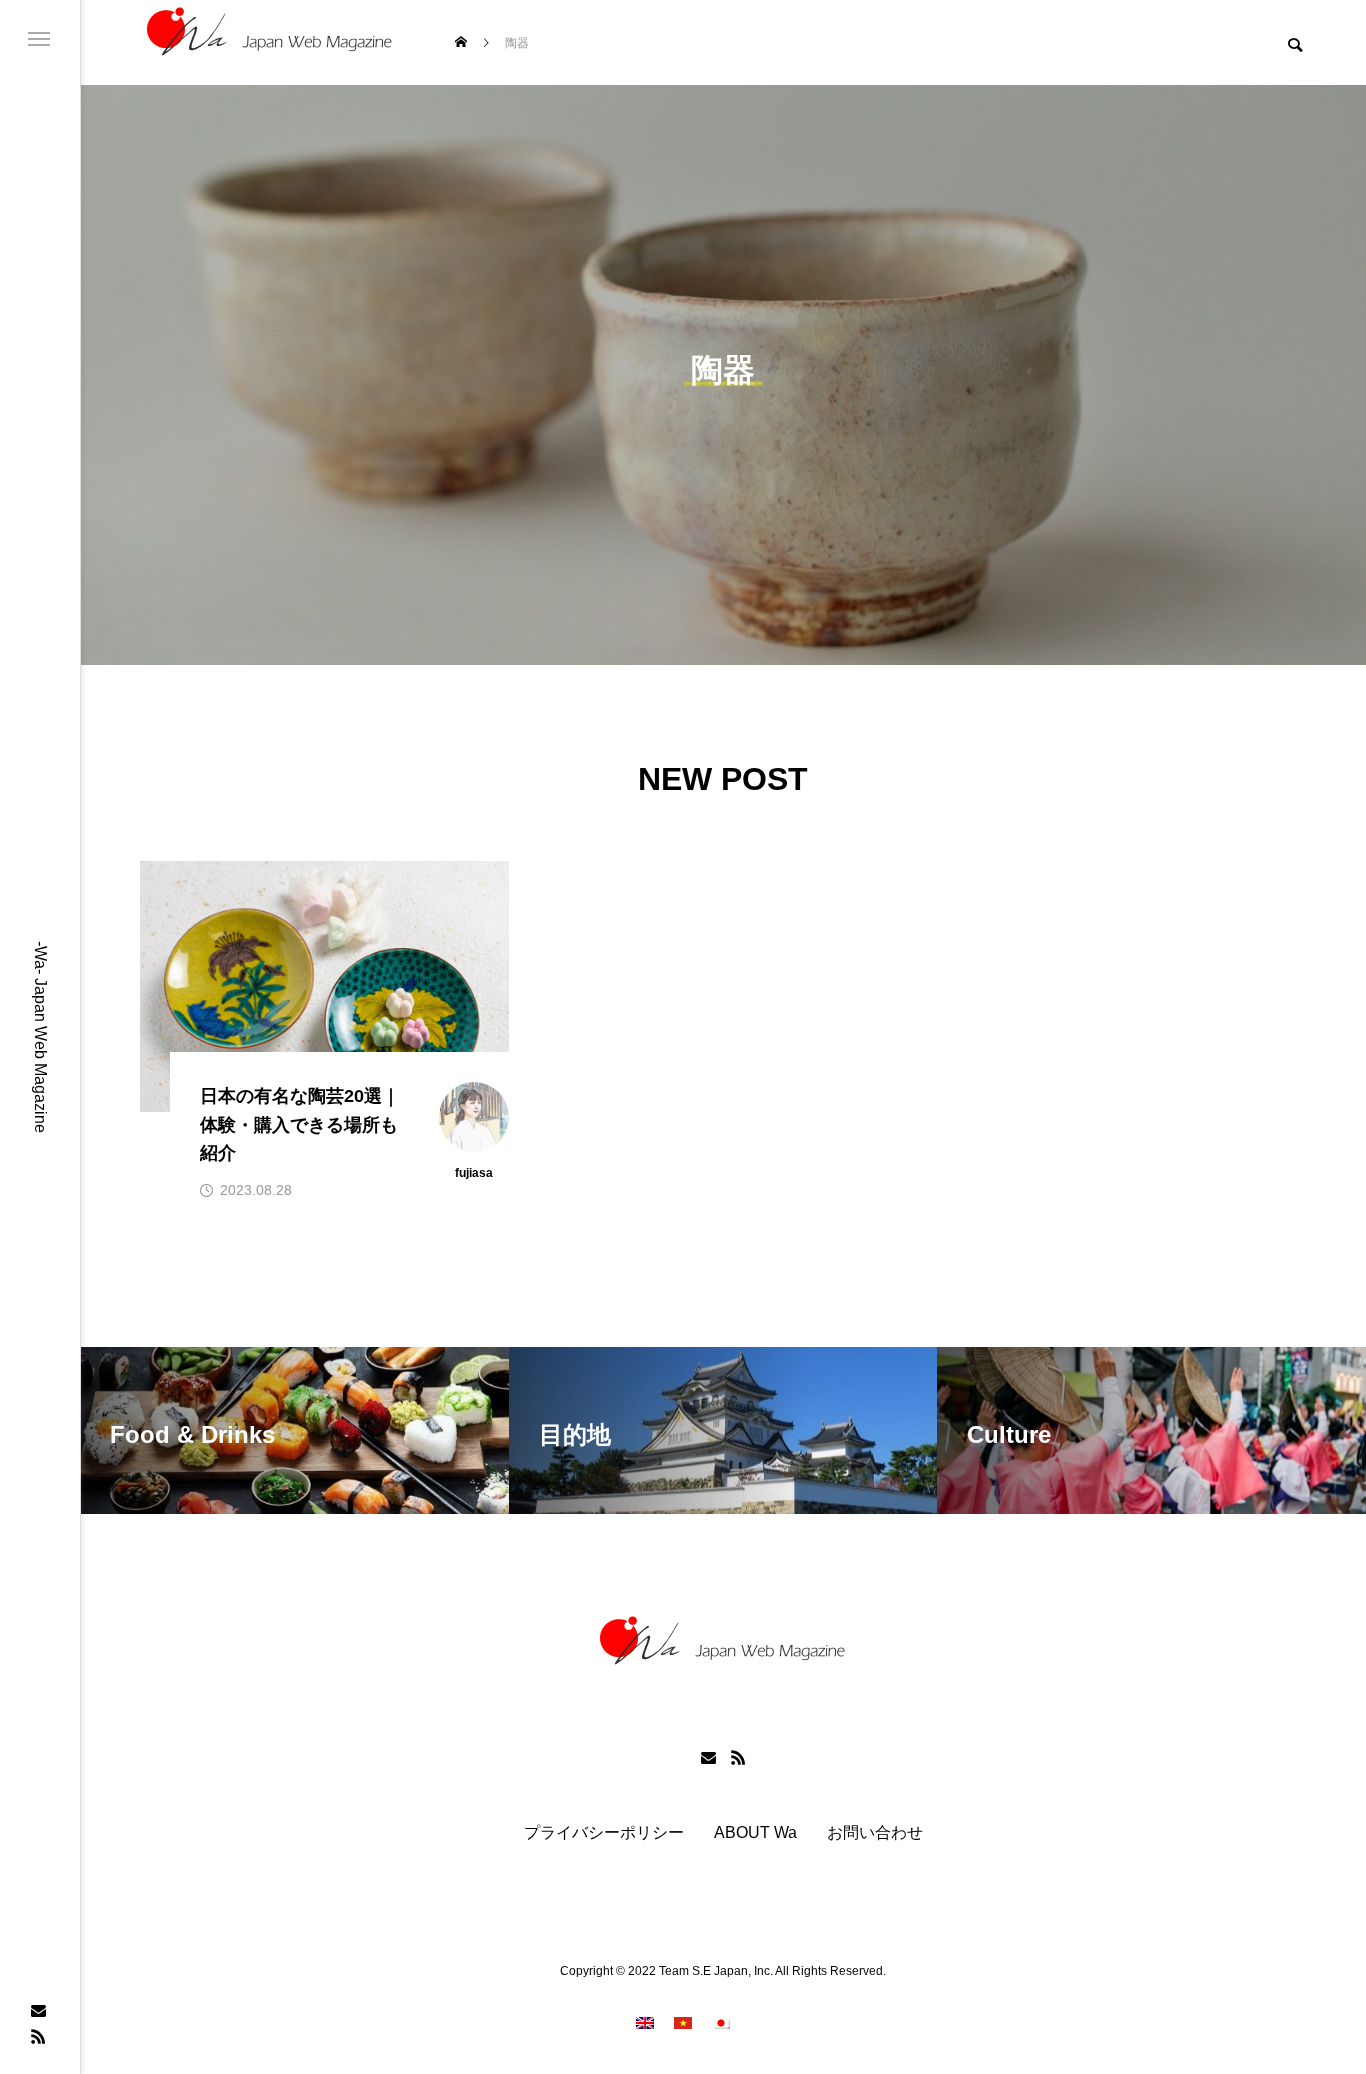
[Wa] (270, 42)
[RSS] (38, 2036)
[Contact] (38, 2010)
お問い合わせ (875, 1833)
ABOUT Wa (755, 1833)
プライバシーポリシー (604, 1833)
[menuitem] (645, 2022)
